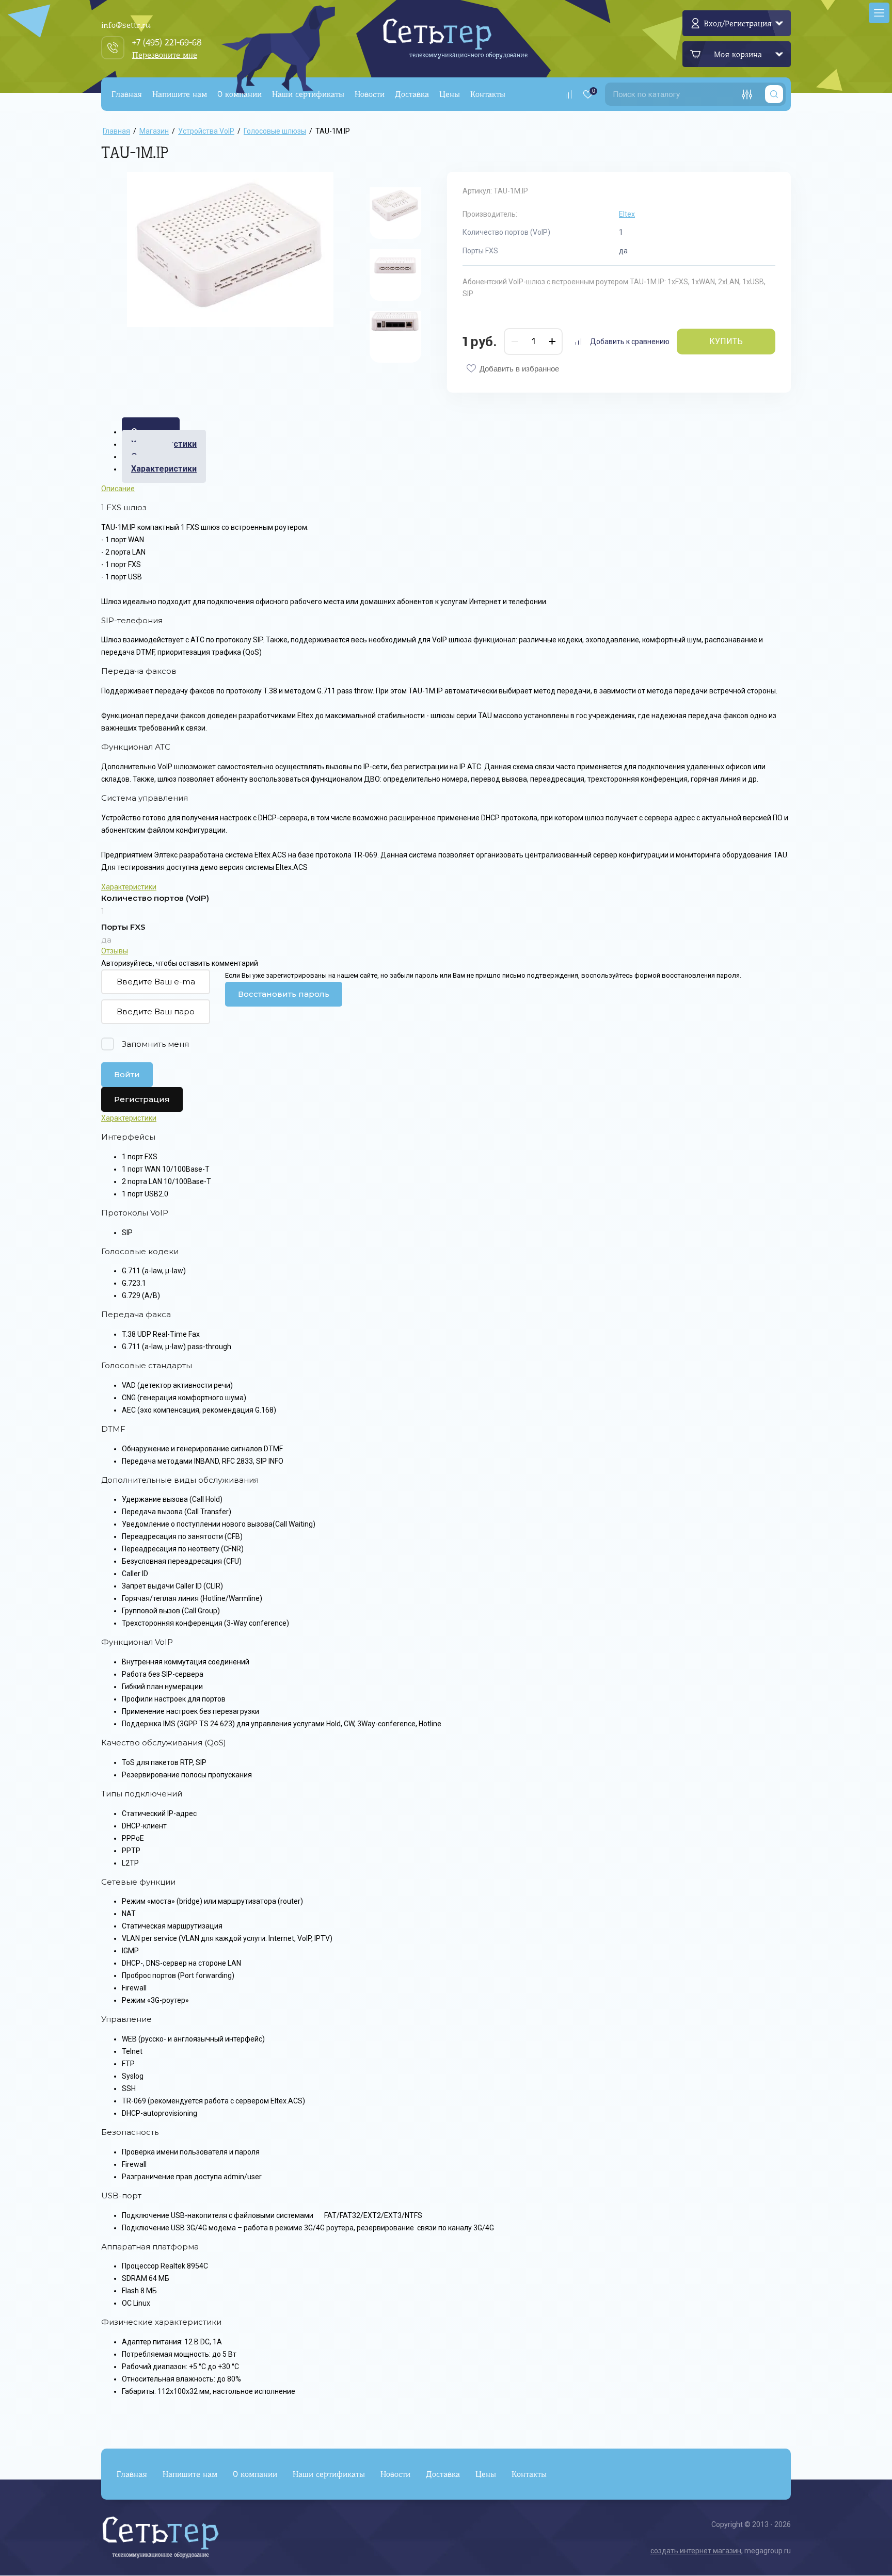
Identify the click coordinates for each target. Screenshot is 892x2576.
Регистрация (142, 1099)
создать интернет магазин (696, 2551)
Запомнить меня (155, 1044)
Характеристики (164, 469)
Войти (127, 1074)
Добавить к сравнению (630, 342)
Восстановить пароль (284, 994)
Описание (118, 489)
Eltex (627, 214)
